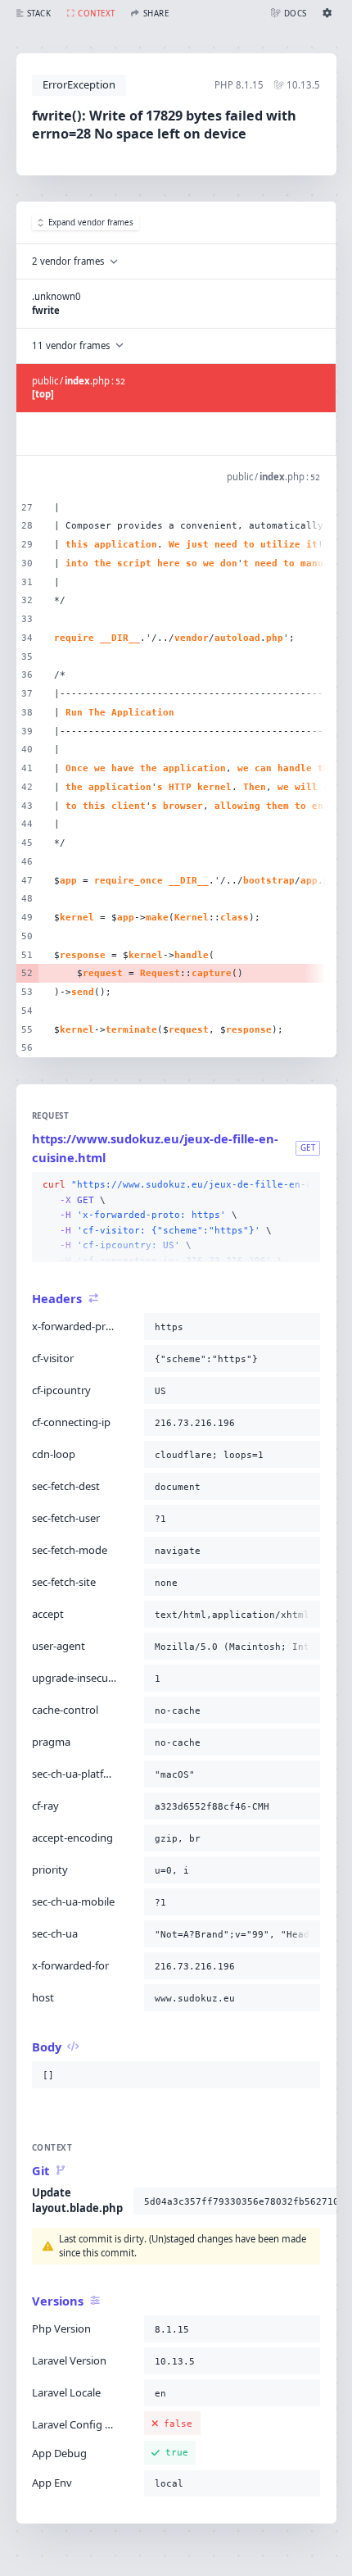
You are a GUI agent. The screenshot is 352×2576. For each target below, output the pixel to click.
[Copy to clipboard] (305, 1185)
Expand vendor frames (91, 223)
